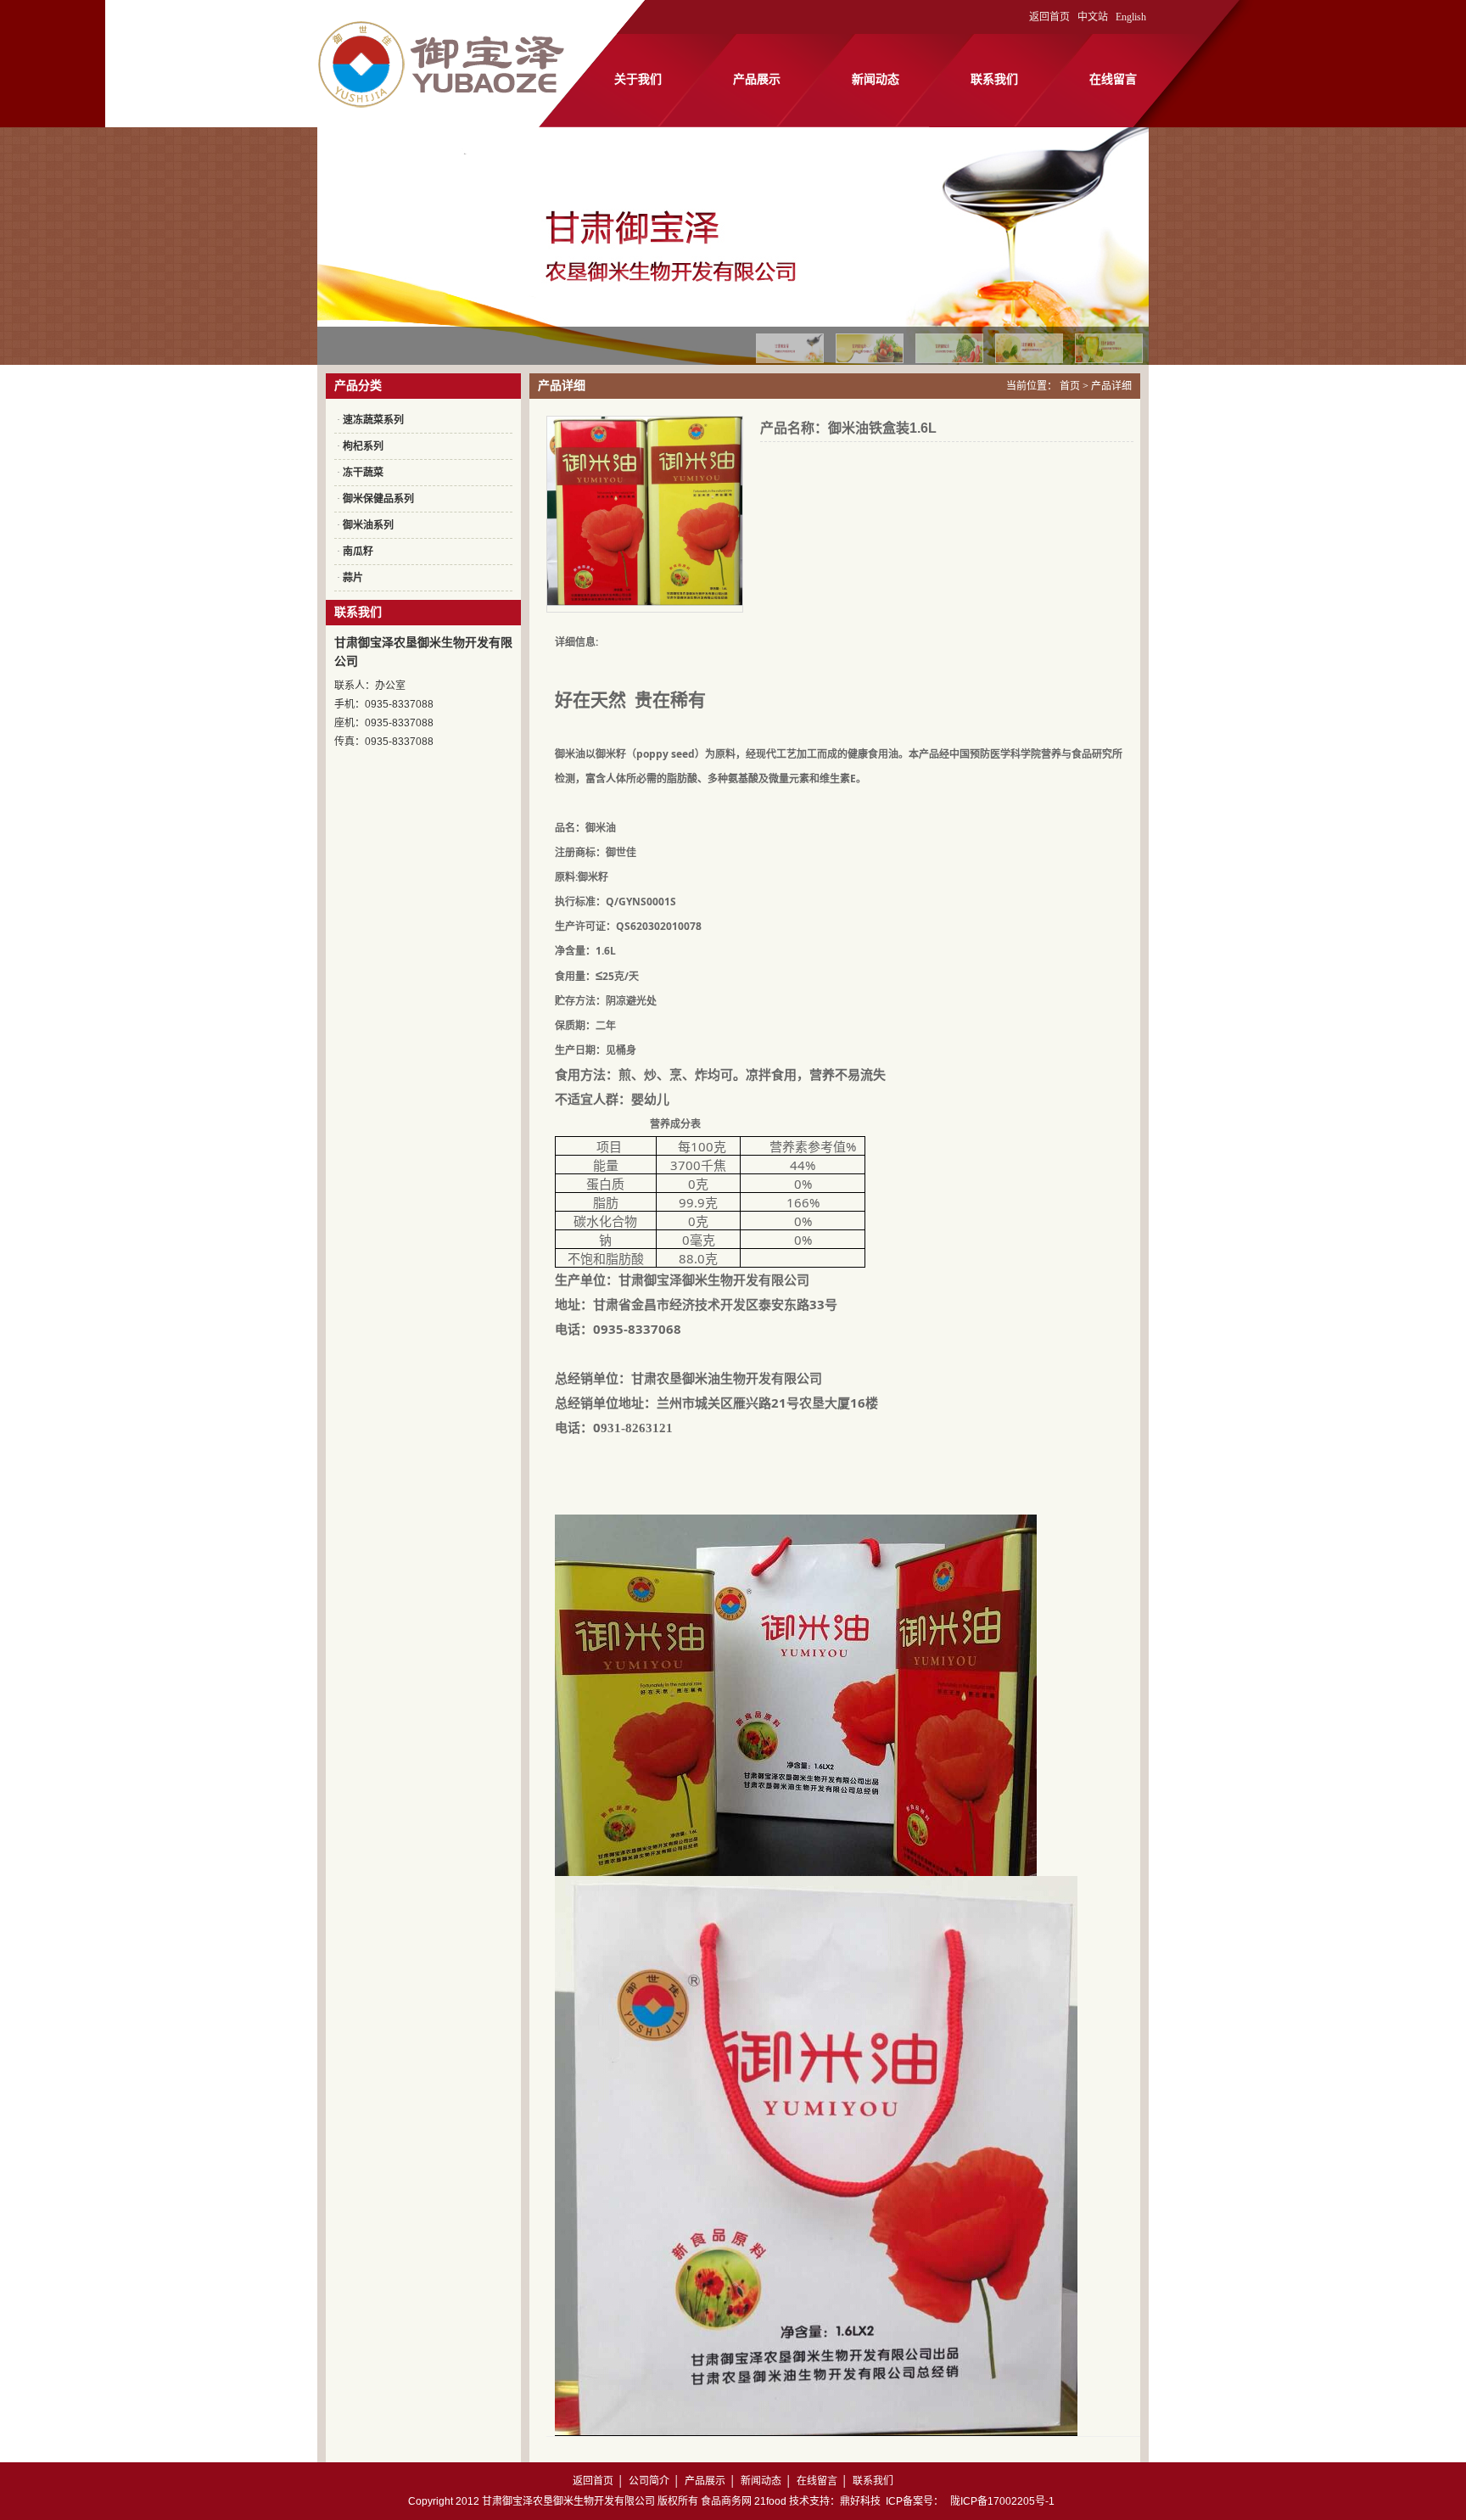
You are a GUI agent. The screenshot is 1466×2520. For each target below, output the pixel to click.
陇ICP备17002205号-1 (1002, 2501)
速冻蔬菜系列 (373, 420)
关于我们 (638, 79)
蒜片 (353, 578)
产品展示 (757, 79)
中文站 (1093, 17)
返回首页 (1049, 17)
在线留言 (1113, 79)
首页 (1070, 386)
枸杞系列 (363, 446)
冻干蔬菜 (363, 473)
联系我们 (994, 79)
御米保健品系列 (378, 499)
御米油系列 (368, 525)
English (1131, 17)
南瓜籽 (358, 552)
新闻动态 (876, 79)
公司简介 (649, 2481)
